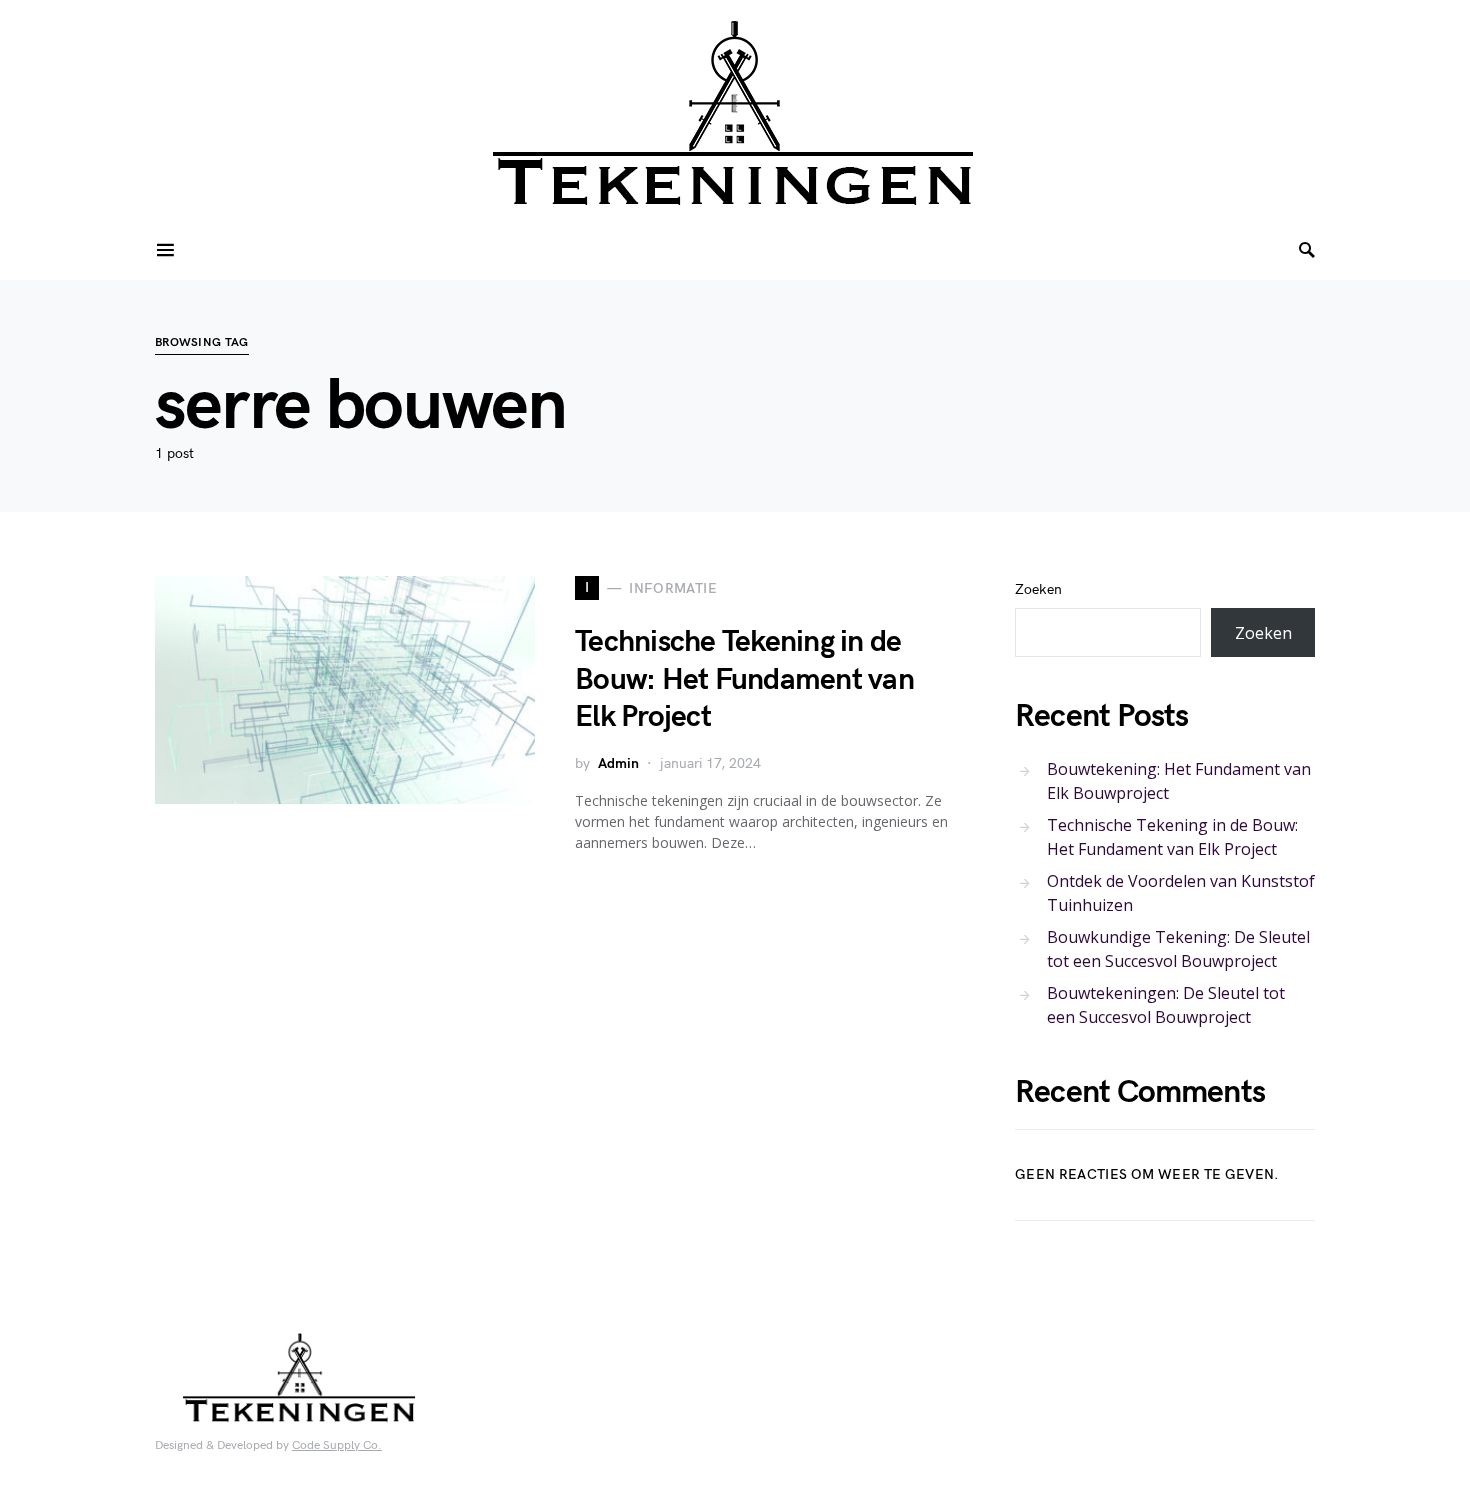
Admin (618, 763)
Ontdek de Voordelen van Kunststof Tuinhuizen (1181, 893)
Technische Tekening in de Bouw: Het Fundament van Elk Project (744, 679)
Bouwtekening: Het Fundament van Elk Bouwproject (1179, 781)
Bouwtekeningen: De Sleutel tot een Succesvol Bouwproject (1166, 1005)
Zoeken (1038, 589)
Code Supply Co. (337, 1445)
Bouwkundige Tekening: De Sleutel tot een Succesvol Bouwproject (1178, 949)
